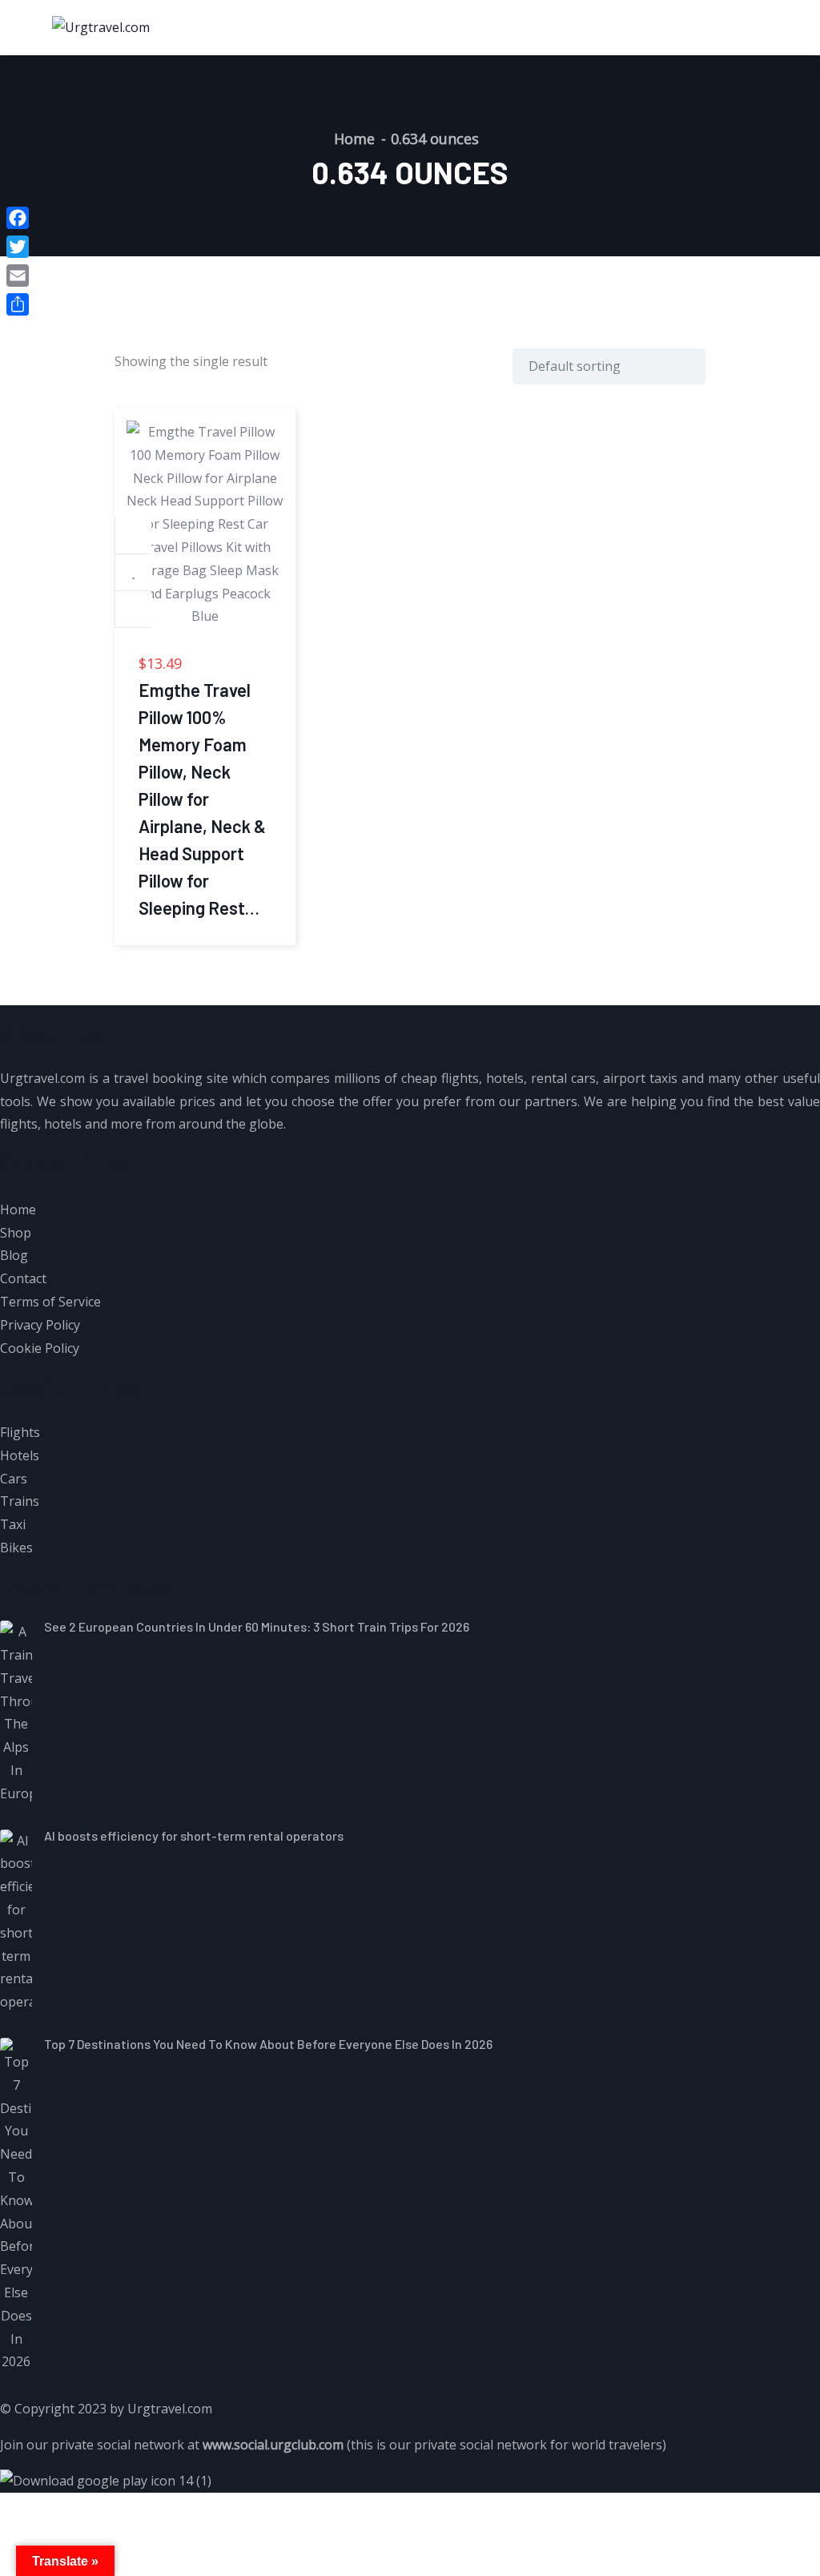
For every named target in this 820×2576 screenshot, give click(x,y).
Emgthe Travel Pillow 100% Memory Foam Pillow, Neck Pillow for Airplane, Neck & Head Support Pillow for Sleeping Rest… (202, 799)
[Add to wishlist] (134, 573)
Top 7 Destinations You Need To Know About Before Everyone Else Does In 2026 (268, 2044)
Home (354, 139)
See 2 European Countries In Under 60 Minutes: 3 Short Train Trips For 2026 (257, 1626)
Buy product (134, 536)
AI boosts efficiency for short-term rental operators (194, 1835)
